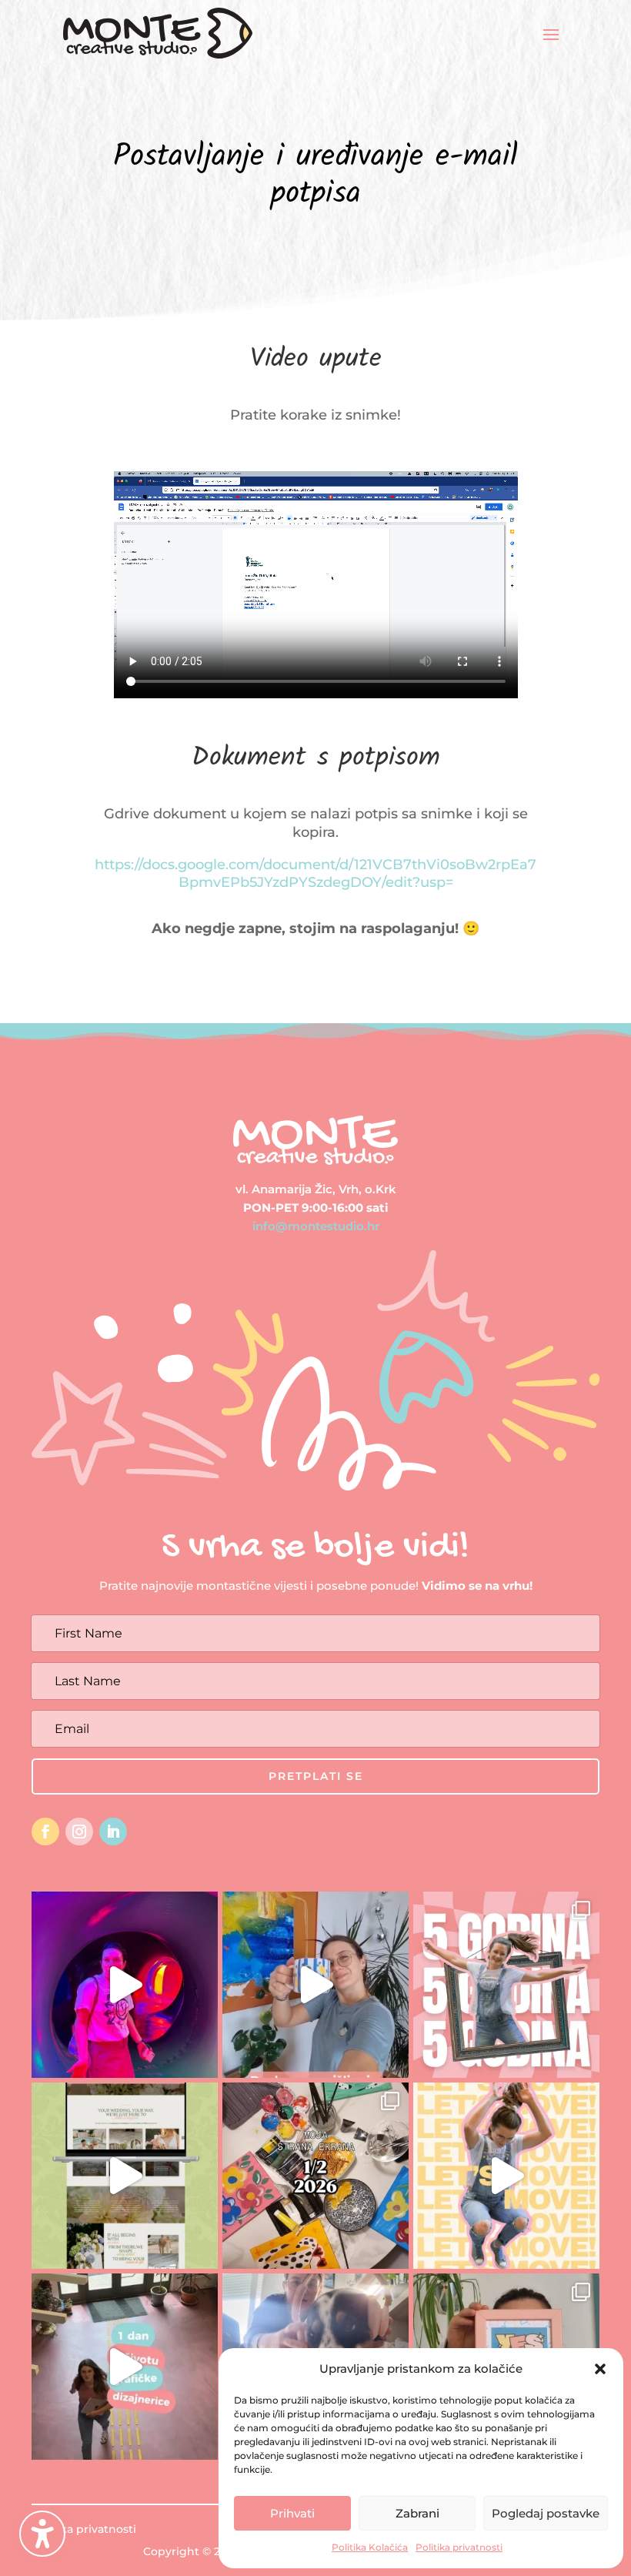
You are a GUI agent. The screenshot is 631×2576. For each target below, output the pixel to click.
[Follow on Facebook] (45, 1832)
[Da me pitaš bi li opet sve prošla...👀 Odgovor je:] (315, 1985)
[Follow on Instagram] (79, 1832)
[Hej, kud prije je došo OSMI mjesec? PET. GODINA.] (506, 1985)
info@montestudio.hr (316, 1226)
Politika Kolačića (370, 2547)
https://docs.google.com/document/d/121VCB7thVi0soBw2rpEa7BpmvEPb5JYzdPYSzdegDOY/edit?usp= (315, 874)
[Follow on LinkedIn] (113, 1832)
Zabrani (417, 2513)
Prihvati (292, 2513)
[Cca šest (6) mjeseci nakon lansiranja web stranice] (125, 2176)
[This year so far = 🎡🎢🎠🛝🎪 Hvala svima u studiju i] (315, 2176)
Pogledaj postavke (546, 2513)
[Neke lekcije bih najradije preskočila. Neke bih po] (125, 1985)
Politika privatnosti (459, 2547)
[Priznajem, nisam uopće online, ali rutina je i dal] (125, 2367)
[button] (42, 2534)
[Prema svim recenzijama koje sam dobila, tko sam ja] (506, 2176)
